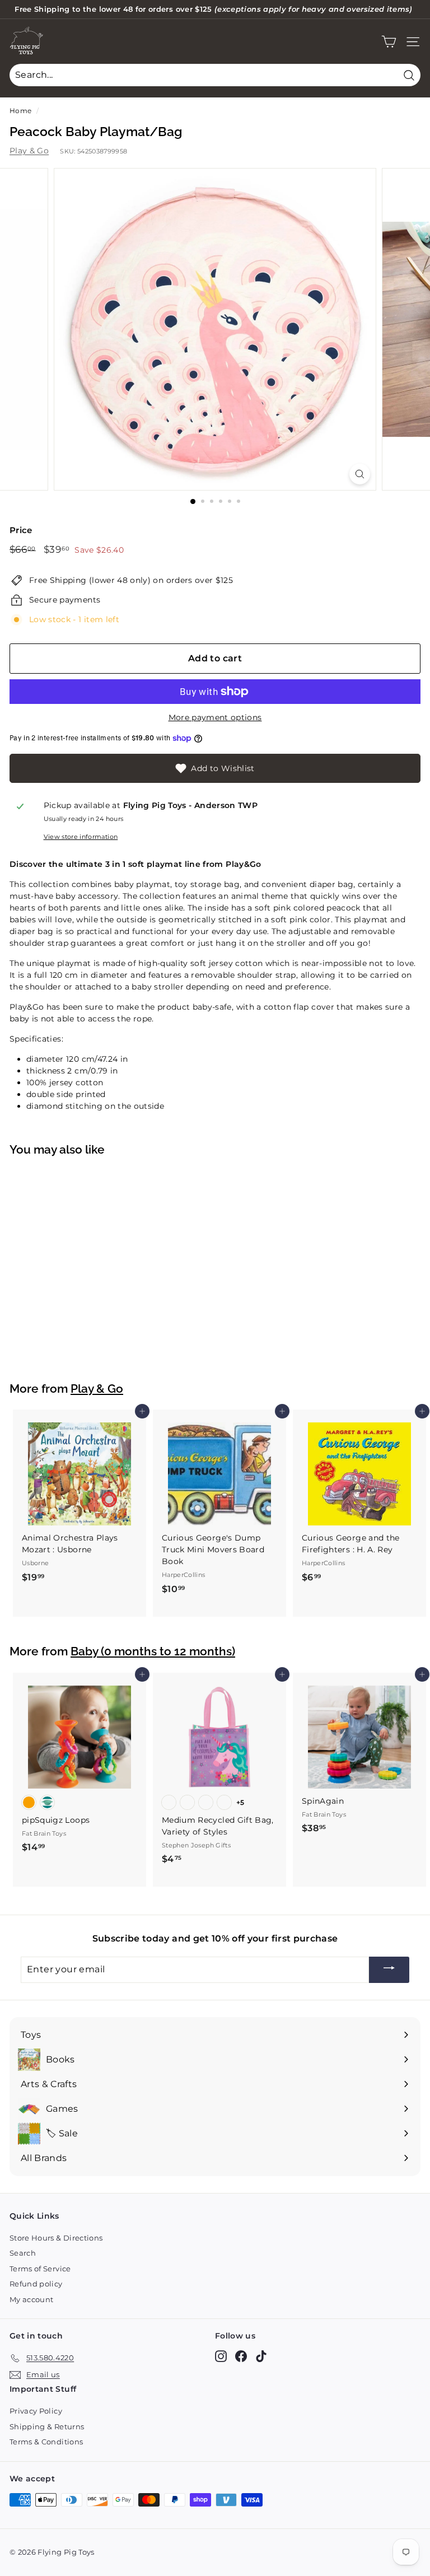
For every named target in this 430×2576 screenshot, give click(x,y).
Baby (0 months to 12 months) (153, 1651)
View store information (81, 837)
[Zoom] (360, 474)
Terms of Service (40, 2269)
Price (21, 530)
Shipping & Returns (47, 2426)
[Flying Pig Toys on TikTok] (261, 2356)
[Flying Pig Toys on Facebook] (241, 2356)
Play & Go (29, 151)
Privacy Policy (36, 2411)
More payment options (215, 717)
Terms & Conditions (46, 2442)
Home (20, 111)
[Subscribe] (389, 1970)
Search (23, 2253)
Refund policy (36, 2284)
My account (32, 2299)
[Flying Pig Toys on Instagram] (221, 2356)
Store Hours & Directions (56, 2238)
